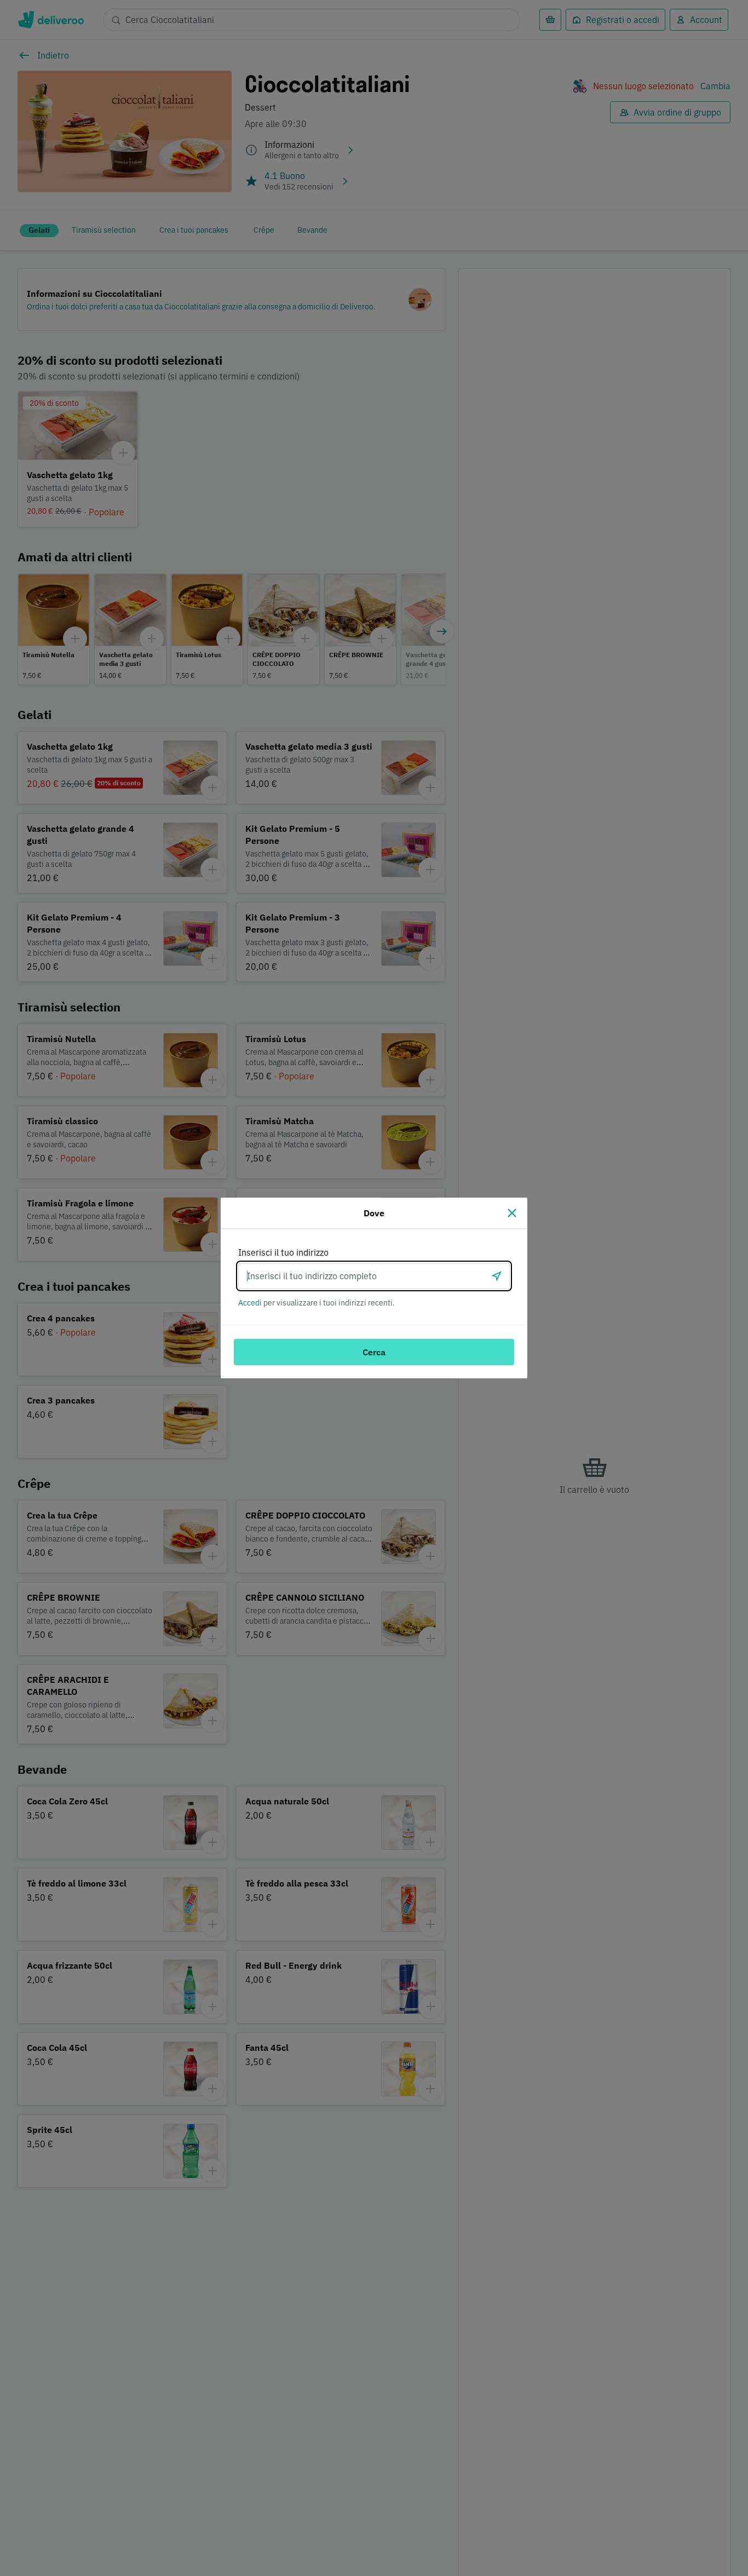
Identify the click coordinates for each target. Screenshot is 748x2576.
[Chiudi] (512, 1213)
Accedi (250, 1303)
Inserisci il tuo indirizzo (283, 1252)
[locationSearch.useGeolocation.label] (497, 1276)
